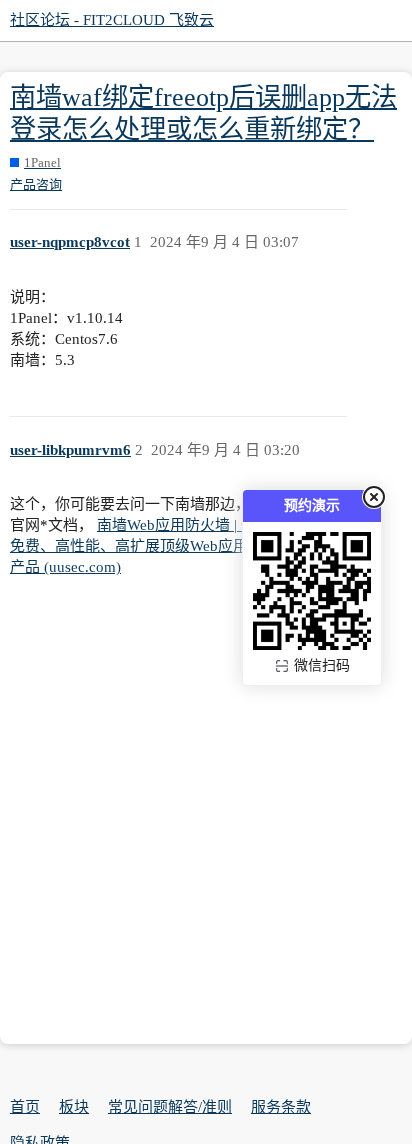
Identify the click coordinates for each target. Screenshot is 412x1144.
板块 (74, 1107)
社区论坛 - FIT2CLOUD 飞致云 (112, 20)
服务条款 (281, 1107)
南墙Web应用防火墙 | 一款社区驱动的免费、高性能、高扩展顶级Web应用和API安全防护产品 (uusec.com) (178, 546)
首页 (25, 1107)
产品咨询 (36, 184)
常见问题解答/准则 (170, 1107)
